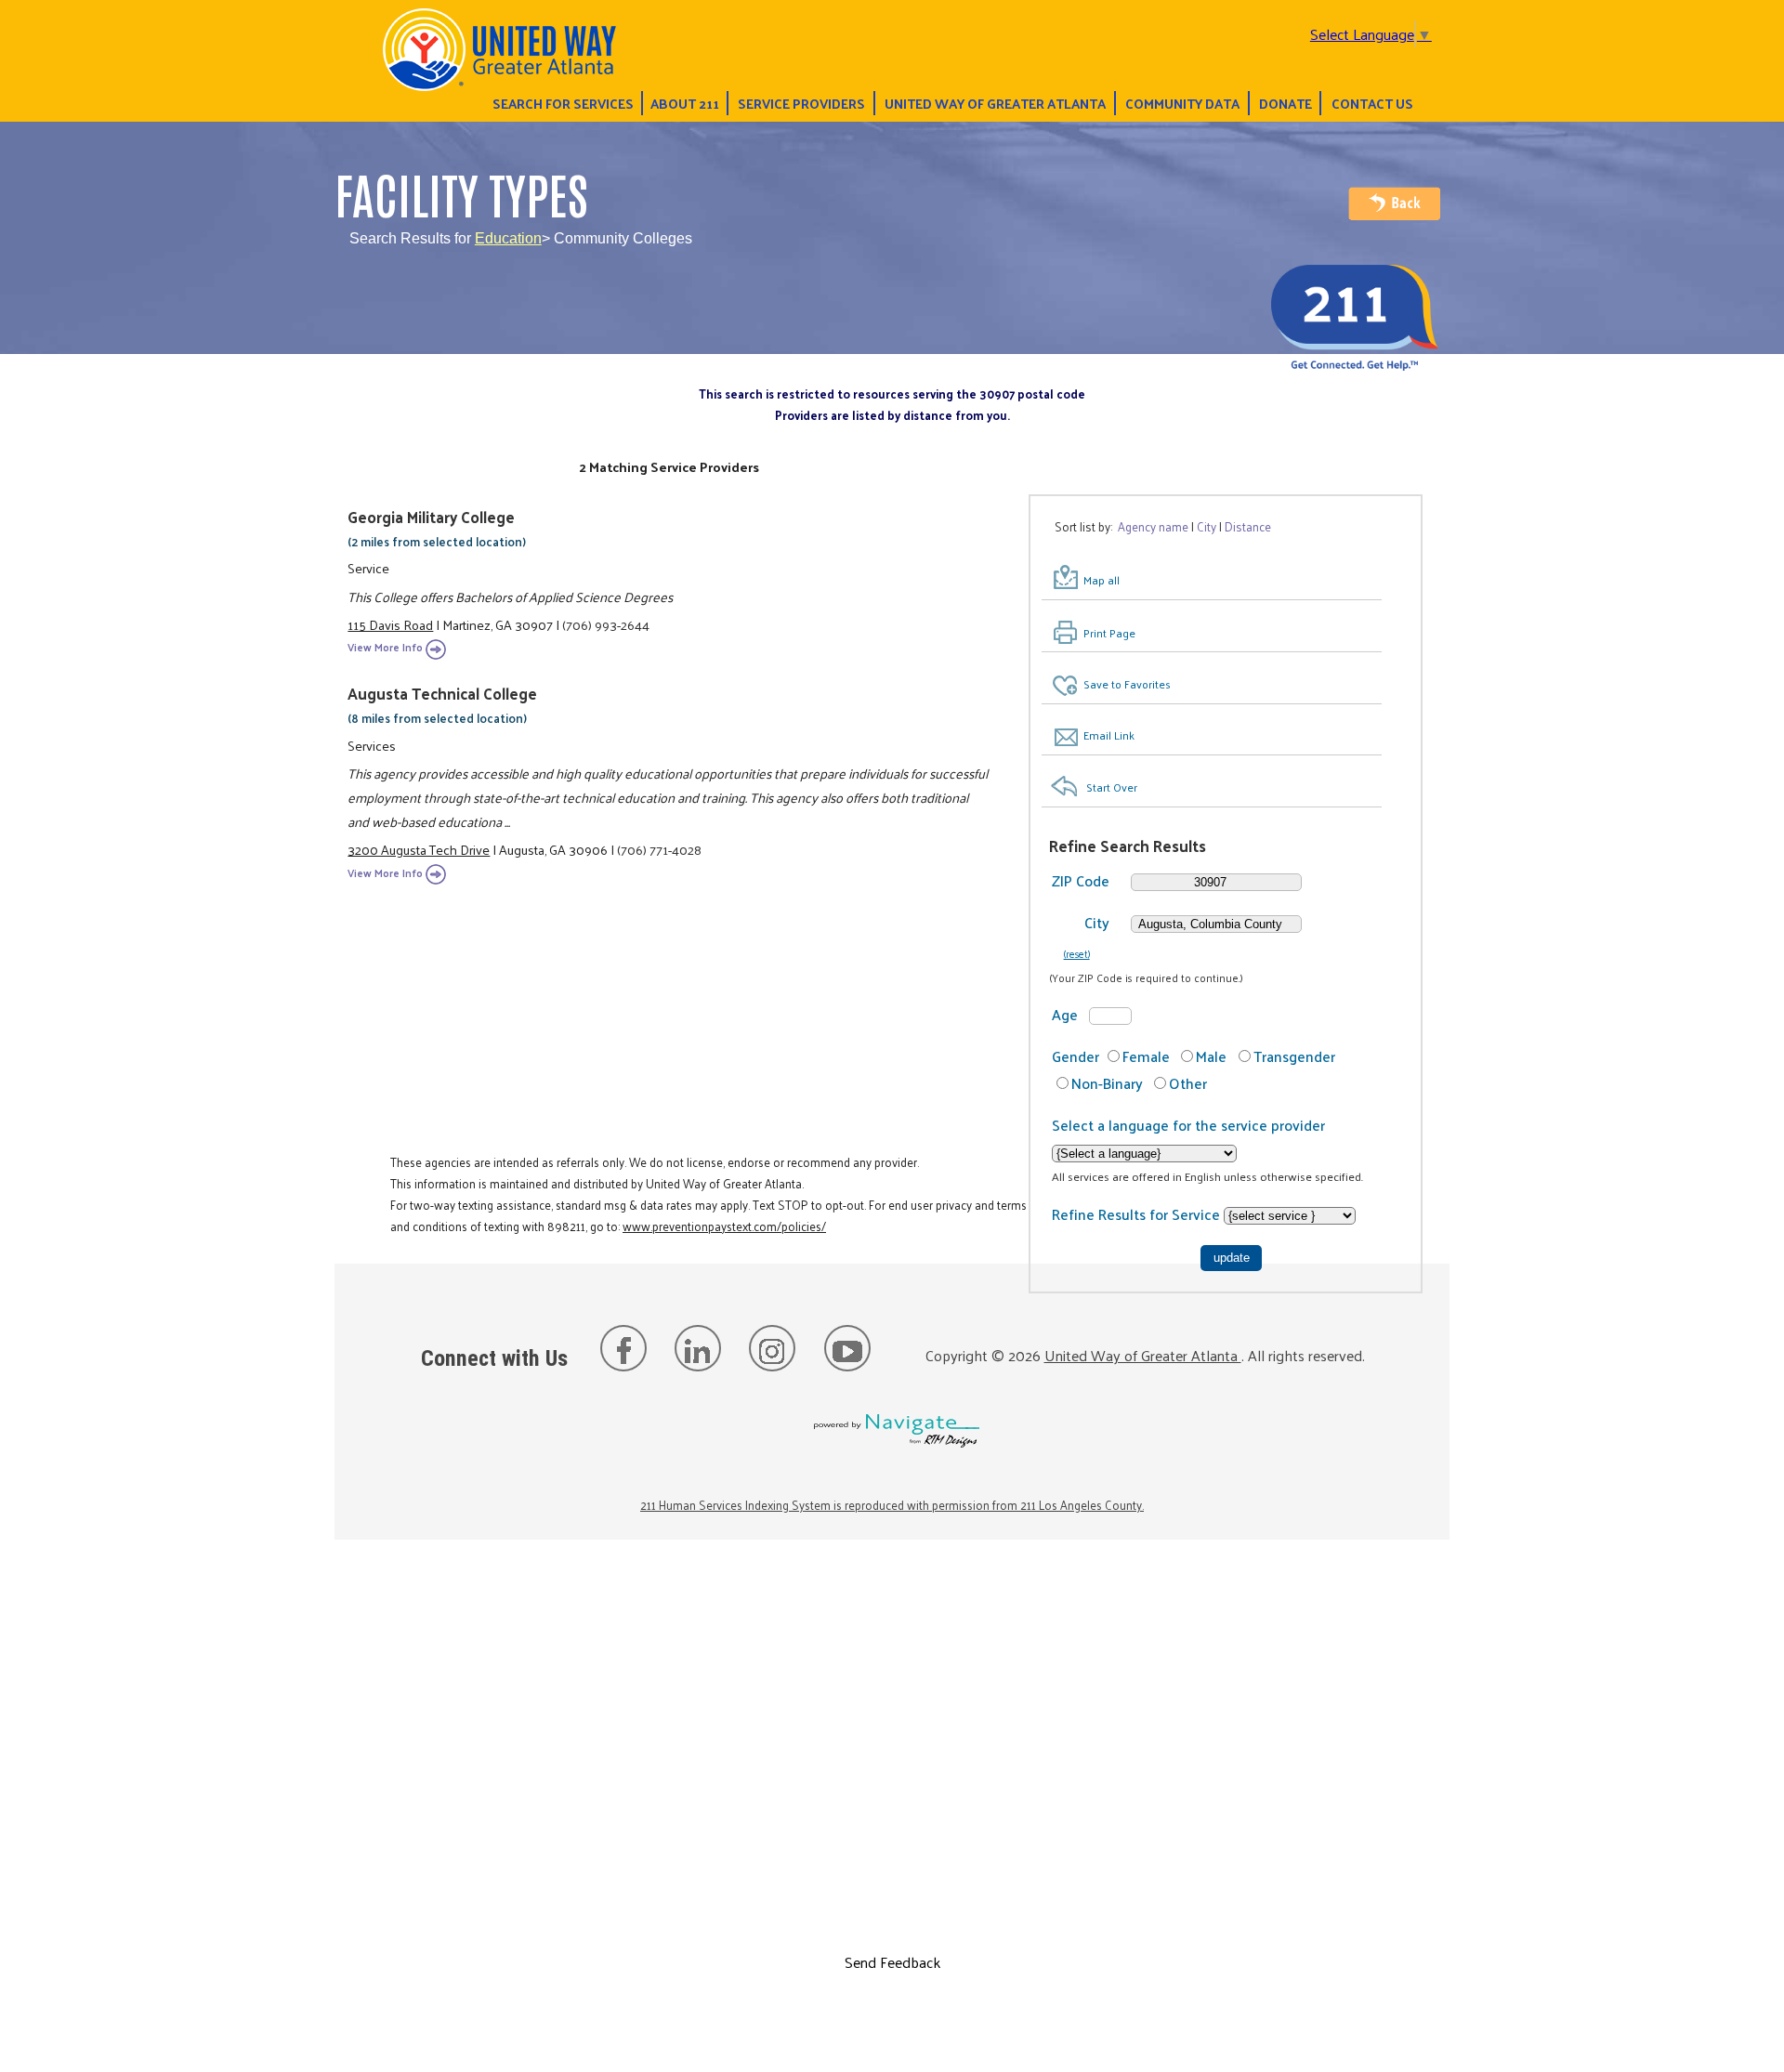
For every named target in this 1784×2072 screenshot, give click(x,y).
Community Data (1182, 103)
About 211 (685, 103)
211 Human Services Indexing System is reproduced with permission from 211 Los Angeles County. (892, 1505)
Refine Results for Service (1138, 1214)
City (1097, 922)
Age (1065, 1014)
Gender (1076, 1056)
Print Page (1109, 633)
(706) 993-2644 (606, 624)
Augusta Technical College (442, 693)
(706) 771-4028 (659, 849)
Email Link (1109, 735)
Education (508, 238)
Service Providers (801, 103)
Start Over (1112, 787)
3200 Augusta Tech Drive (419, 849)
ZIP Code (1081, 880)
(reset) (1077, 953)
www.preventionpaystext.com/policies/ (724, 1226)
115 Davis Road (390, 624)
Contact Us (1372, 103)
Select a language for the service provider (1188, 1125)
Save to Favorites (1127, 684)
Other (1188, 1083)
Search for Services (563, 103)
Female (1146, 1056)
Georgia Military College (431, 517)
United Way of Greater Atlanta (995, 103)
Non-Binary (1107, 1083)
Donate (1286, 103)
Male (1211, 1056)
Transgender (1294, 1056)
